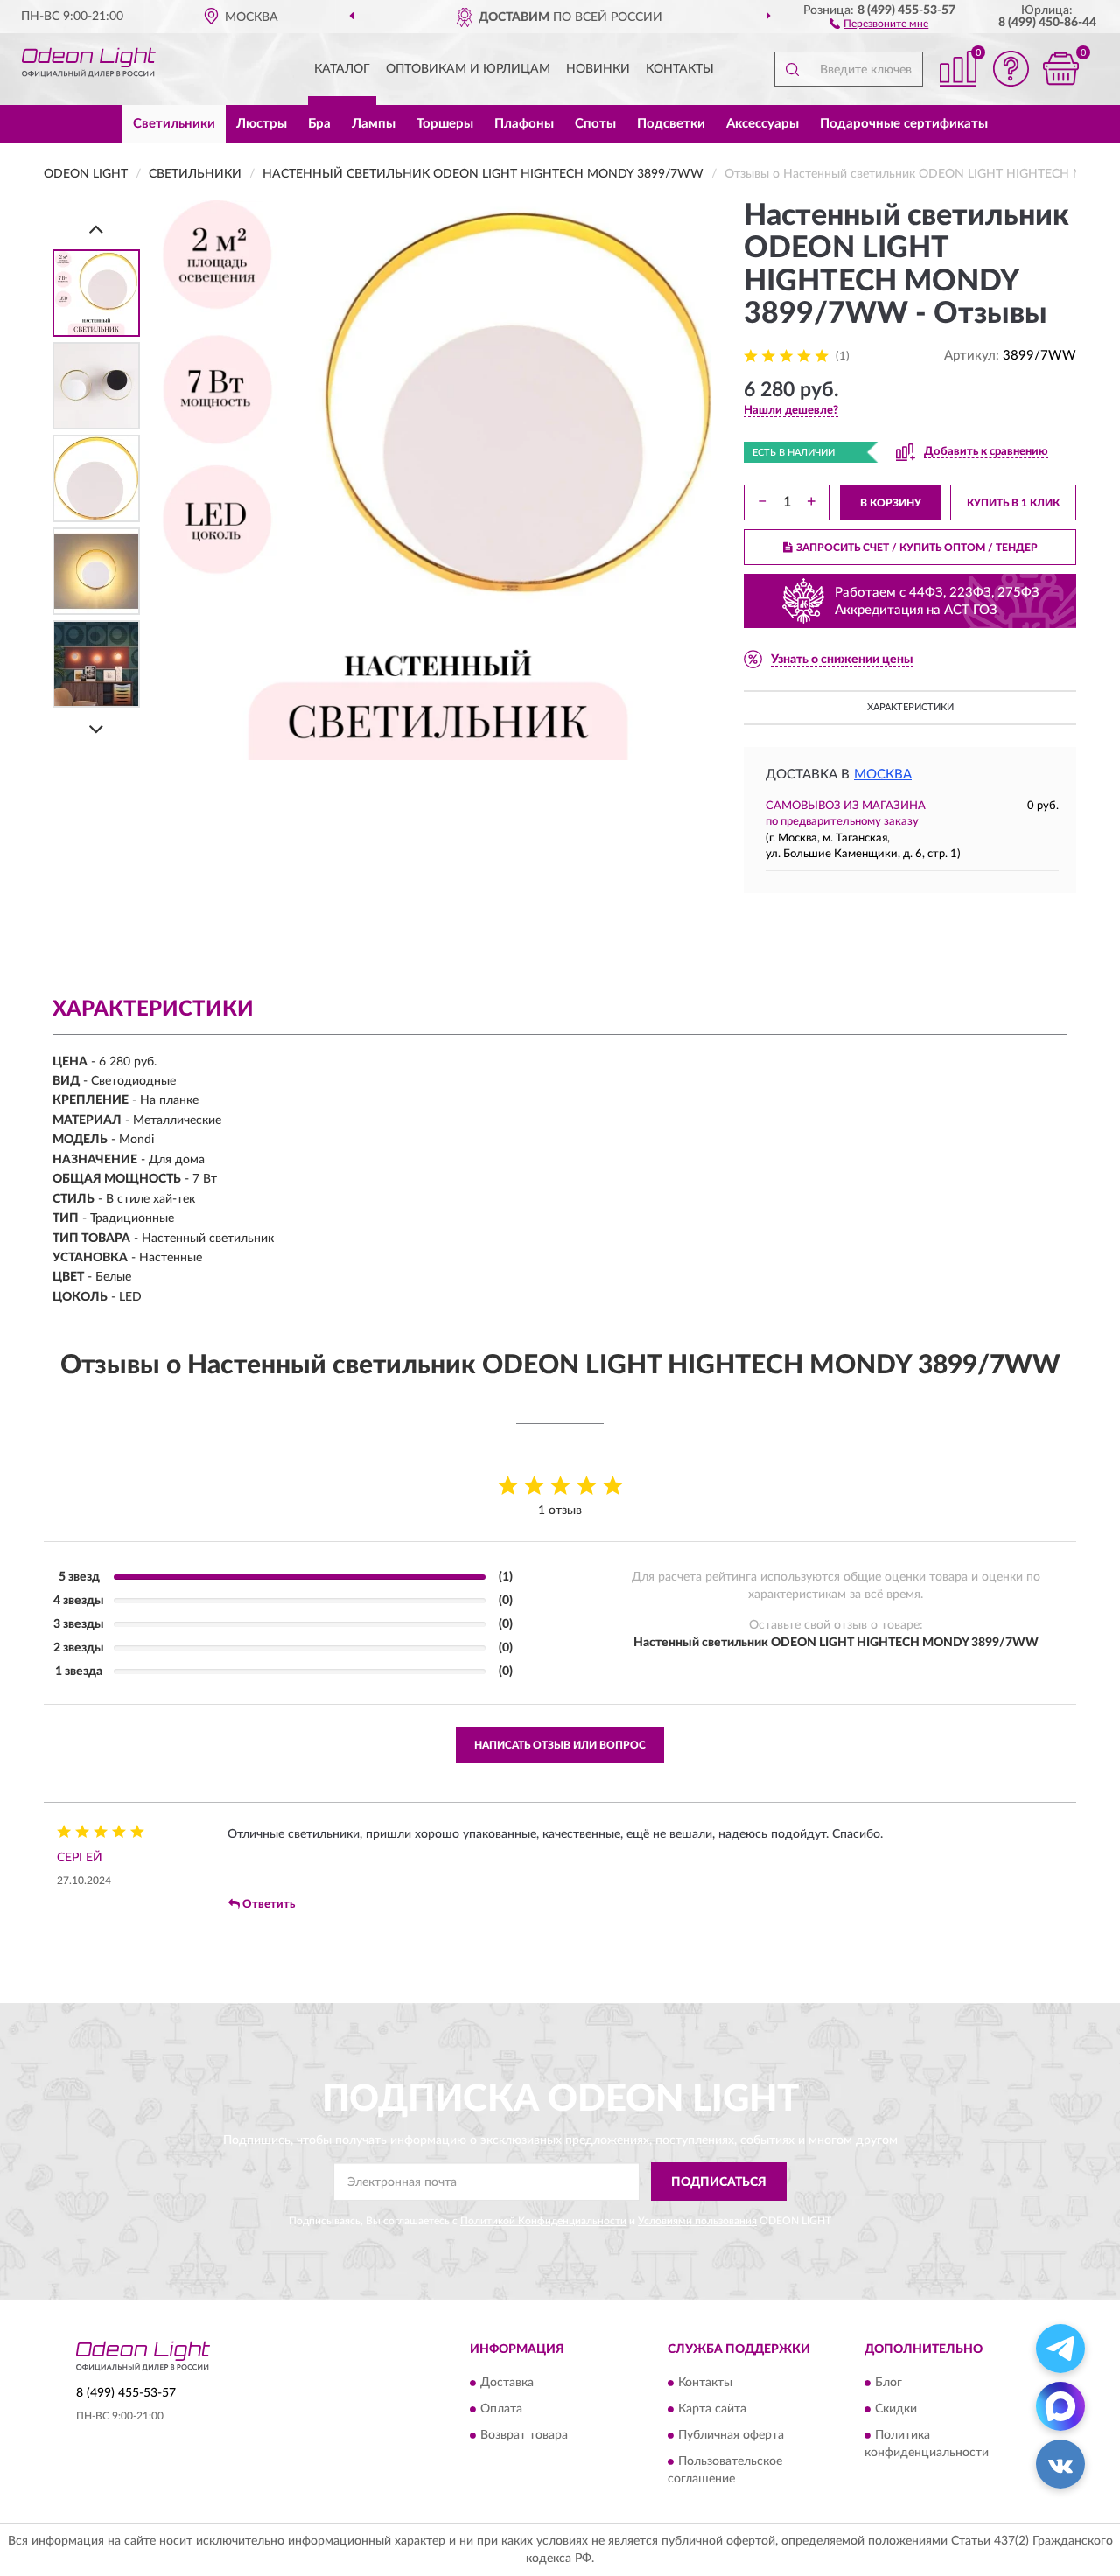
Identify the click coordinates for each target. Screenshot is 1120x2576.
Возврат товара (524, 2435)
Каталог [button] (342, 69)
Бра (319, 124)
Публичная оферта (731, 2435)
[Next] (96, 729)
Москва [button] (883, 775)
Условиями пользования (697, 2221)
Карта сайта (712, 2409)
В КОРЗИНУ (891, 503)
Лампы (374, 124)
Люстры (262, 124)
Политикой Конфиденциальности (543, 2221)
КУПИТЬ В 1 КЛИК (1013, 503)
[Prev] (96, 229)
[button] (879, 23)
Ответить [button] (269, 1905)
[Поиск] (792, 69)
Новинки (598, 69)
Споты (595, 124)
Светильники (174, 124)
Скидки (896, 2409)
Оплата (501, 2409)
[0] (1060, 69)
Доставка (507, 2383)
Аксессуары (763, 124)
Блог (889, 2383)
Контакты (680, 69)
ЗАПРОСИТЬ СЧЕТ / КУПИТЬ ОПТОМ (917, 548)
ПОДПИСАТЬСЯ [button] (719, 2182)
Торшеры (445, 124)
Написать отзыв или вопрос (560, 1745)
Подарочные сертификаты (904, 124)
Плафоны (524, 124)
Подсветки (671, 124)
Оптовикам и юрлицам (468, 69)
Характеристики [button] (910, 707)
